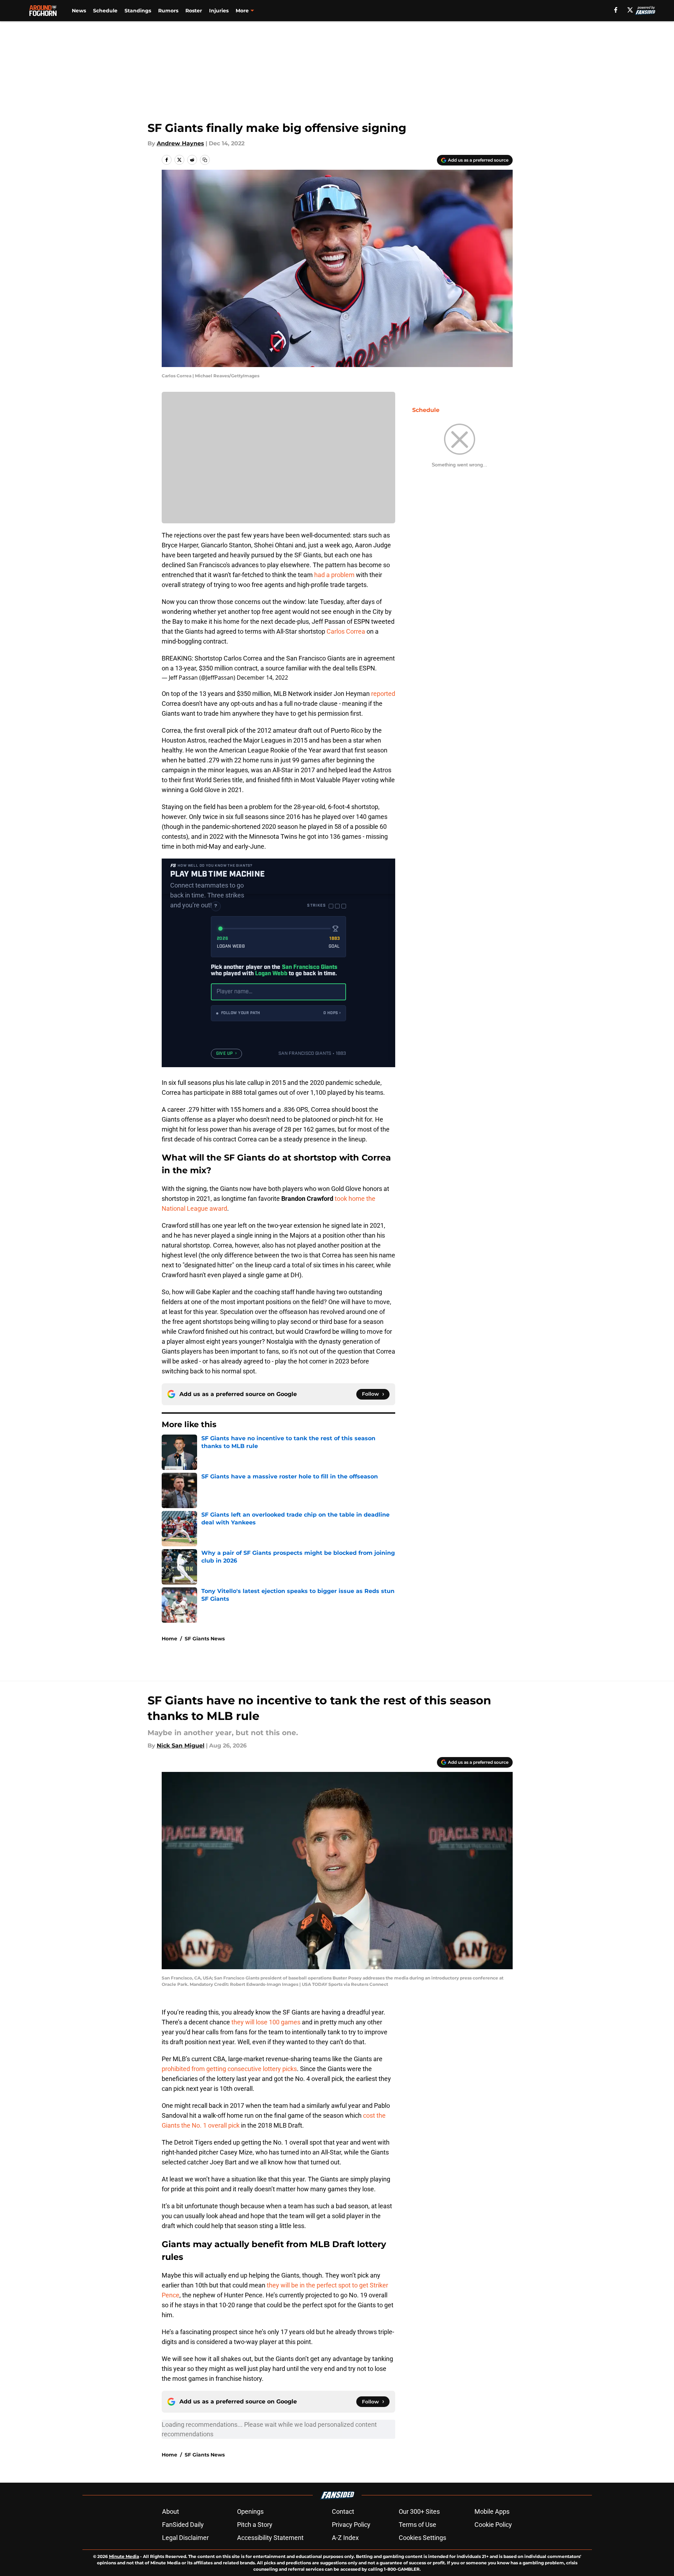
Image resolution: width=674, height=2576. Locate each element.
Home (169, 1639)
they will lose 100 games (266, 2022)
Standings (138, 11)
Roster (194, 11)
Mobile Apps (492, 2511)
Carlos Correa (347, 631)
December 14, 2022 (262, 678)
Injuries (219, 11)
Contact (343, 2511)
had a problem (334, 575)
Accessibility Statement (270, 2538)
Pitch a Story (255, 2525)
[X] (630, 10)
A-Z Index (345, 2538)
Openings (250, 2511)
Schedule (105, 11)
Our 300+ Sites (419, 2511)
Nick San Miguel (181, 1746)
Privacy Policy (351, 2525)
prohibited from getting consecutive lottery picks (229, 2069)
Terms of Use (417, 2525)
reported (383, 694)
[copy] (205, 160)
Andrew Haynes (180, 143)
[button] (278, 1013)
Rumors (168, 11)
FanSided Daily (183, 2525)
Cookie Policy (493, 2525)
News (79, 11)
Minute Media (124, 2556)
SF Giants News (205, 1639)
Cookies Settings (422, 2538)
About (171, 2511)
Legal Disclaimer (185, 2538)
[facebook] (616, 10)
